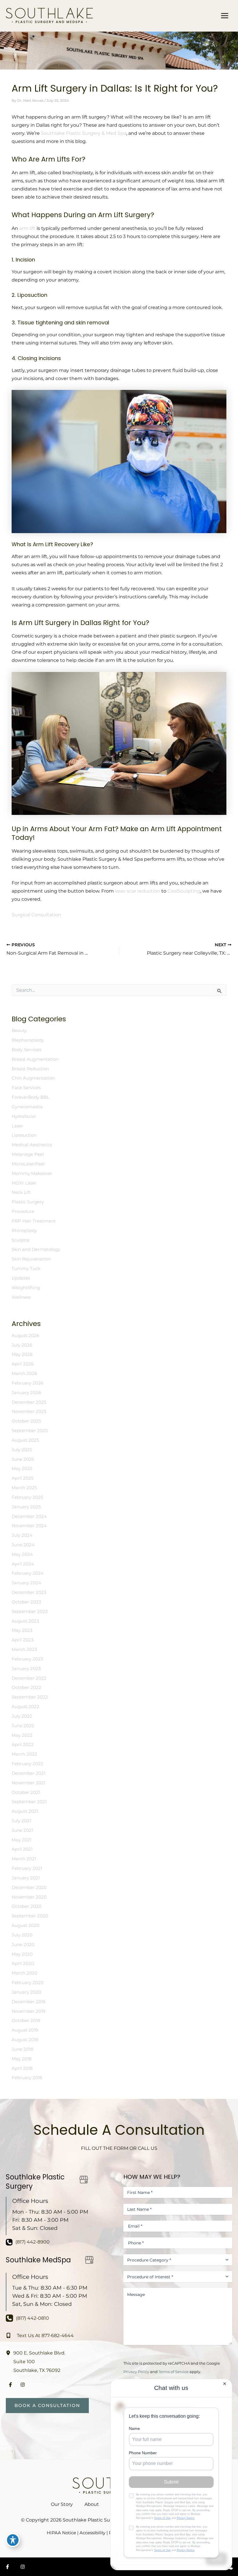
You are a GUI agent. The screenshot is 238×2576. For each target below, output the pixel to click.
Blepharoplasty (28, 1040)
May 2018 (22, 2059)
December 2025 (29, 1402)
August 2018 (25, 2040)
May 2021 (21, 1840)
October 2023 (26, 1602)
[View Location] (10, 2352)
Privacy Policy (136, 2372)
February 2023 (27, 1659)
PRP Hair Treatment (34, 1221)
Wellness (21, 1297)
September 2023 (30, 1612)
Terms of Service (174, 2372)
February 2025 (27, 1497)
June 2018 (22, 2049)
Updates (21, 1278)
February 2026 (27, 1383)
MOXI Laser (24, 1183)
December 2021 (28, 1773)
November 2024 (29, 1526)
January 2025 (26, 1507)
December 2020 (29, 1888)
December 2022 (29, 1678)
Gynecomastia (27, 1107)
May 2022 (22, 1735)
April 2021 (22, 1849)
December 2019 (28, 2002)
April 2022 (23, 1745)
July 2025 (22, 1450)
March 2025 (24, 1488)
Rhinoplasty (24, 1231)
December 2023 (29, 1592)
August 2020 (26, 1925)
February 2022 (27, 1764)
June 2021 (22, 1830)
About (92, 2504)
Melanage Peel (28, 1154)
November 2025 (29, 1411)
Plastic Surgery (28, 1202)
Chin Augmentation (33, 1078)
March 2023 (24, 1649)
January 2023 (26, 1669)
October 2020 (27, 1906)
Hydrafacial (24, 1116)
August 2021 (25, 1811)
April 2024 (23, 1564)
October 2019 (26, 2021)
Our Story (62, 2504)
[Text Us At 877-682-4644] (40, 2335)
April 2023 (22, 1640)
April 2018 (22, 2068)
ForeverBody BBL (30, 1097)
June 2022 (23, 1726)
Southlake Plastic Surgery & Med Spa (84, 133)
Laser (17, 1126)
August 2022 (25, 1707)
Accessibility (92, 2533)
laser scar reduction (138, 891)
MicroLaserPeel (28, 1164)
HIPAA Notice (61, 2533)
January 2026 (26, 1393)
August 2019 (25, 2030)
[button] (47, 2406)
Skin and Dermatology (36, 1249)
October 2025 (26, 1421)
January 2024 (26, 1583)
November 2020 (29, 1897)
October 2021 (26, 1792)
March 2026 (24, 1374)
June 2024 (23, 1545)
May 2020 (22, 1954)
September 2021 (29, 1802)
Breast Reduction (30, 1069)
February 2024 (28, 1573)
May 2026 (22, 1354)
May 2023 (22, 1630)
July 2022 (22, 1716)
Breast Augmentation (35, 1059)
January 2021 (26, 1878)
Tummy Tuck (26, 1269)
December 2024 (29, 1516)
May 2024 (22, 1554)
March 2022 (24, 1754)
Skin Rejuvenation (31, 1259)
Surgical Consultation (36, 915)
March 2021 (24, 1859)
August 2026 (25, 1336)
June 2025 (23, 1459)
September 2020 (30, 1916)
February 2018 (27, 2078)
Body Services (26, 1050)
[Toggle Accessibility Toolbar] (13, 2540)
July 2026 (22, 1345)
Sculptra (20, 1240)
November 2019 (28, 2011)
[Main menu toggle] (225, 16)
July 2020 (22, 1935)
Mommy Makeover (32, 1173)
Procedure (23, 1211)
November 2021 (28, 1783)
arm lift (27, 228)
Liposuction (24, 1135)
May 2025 (22, 1469)
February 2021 (27, 1868)
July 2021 (21, 1821)
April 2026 (23, 1364)
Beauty (19, 1031)
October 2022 (26, 1687)
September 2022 (30, 1697)
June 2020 (23, 1945)
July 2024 (22, 1535)
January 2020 (26, 1992)
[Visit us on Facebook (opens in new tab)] (10, 2385)
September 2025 (30, 1431)
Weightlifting (26, 1288)
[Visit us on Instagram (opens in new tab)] (23, 2385)
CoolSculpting (184, 891)
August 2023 (25, 1621)
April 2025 (22, 1478)
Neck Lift (21, 1192)
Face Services (26, 1088)
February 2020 (28, 1983)
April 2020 (23, 1963)
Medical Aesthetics (32, 1145)
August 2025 (25, 1440)
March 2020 (25, 1973)
